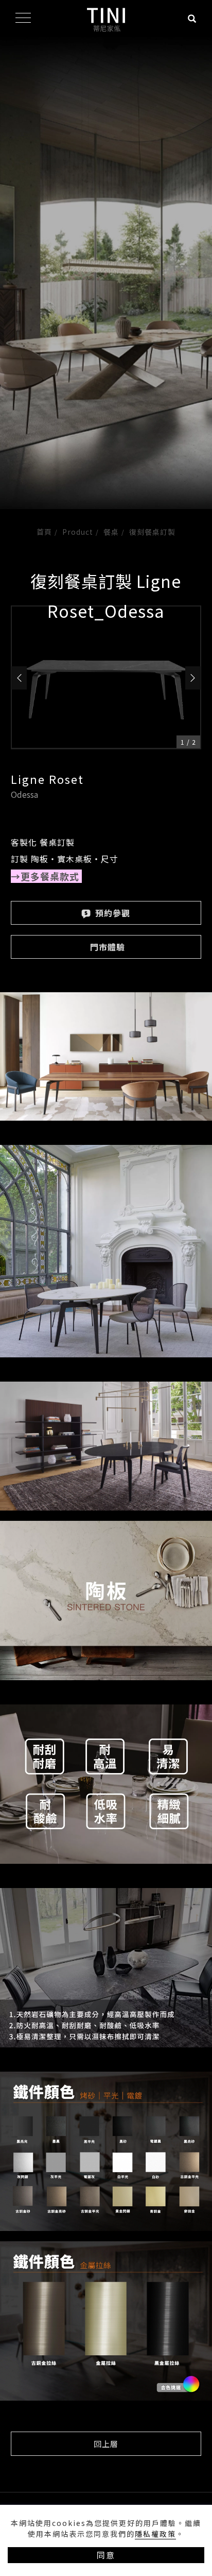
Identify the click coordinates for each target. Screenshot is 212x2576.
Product (78, 532)
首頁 (44, 532)
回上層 (106, 2444)
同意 (106, 2555)
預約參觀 (111, 913)
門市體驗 (108, 947)
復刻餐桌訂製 (152, 532)
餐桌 (111, 532)
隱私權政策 (155, 2534)
